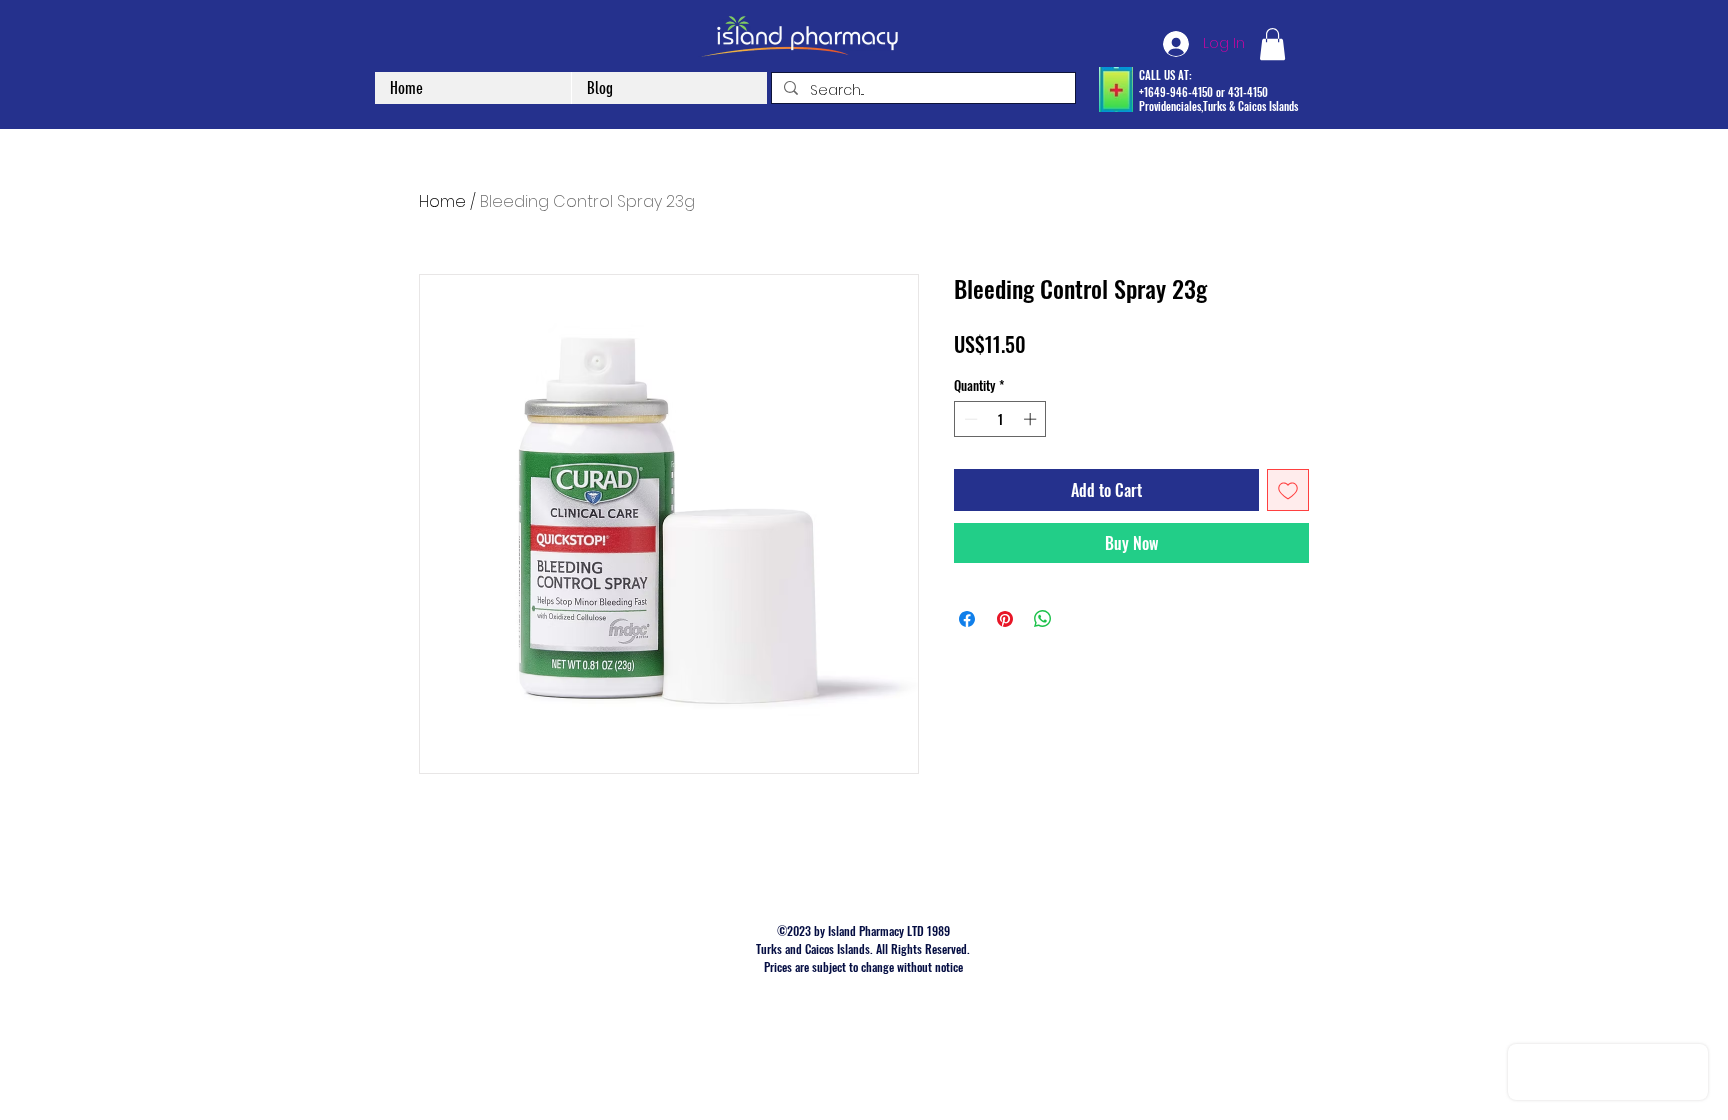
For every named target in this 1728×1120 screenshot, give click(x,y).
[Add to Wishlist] (1288, 490)
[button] (1272, 44)
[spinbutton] (1000, 419)
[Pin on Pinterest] (1005, 619)
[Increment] (1032, 419)
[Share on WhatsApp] (1043, 619)
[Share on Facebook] (967, 619)
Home (442, 201)
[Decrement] (969, 419)
